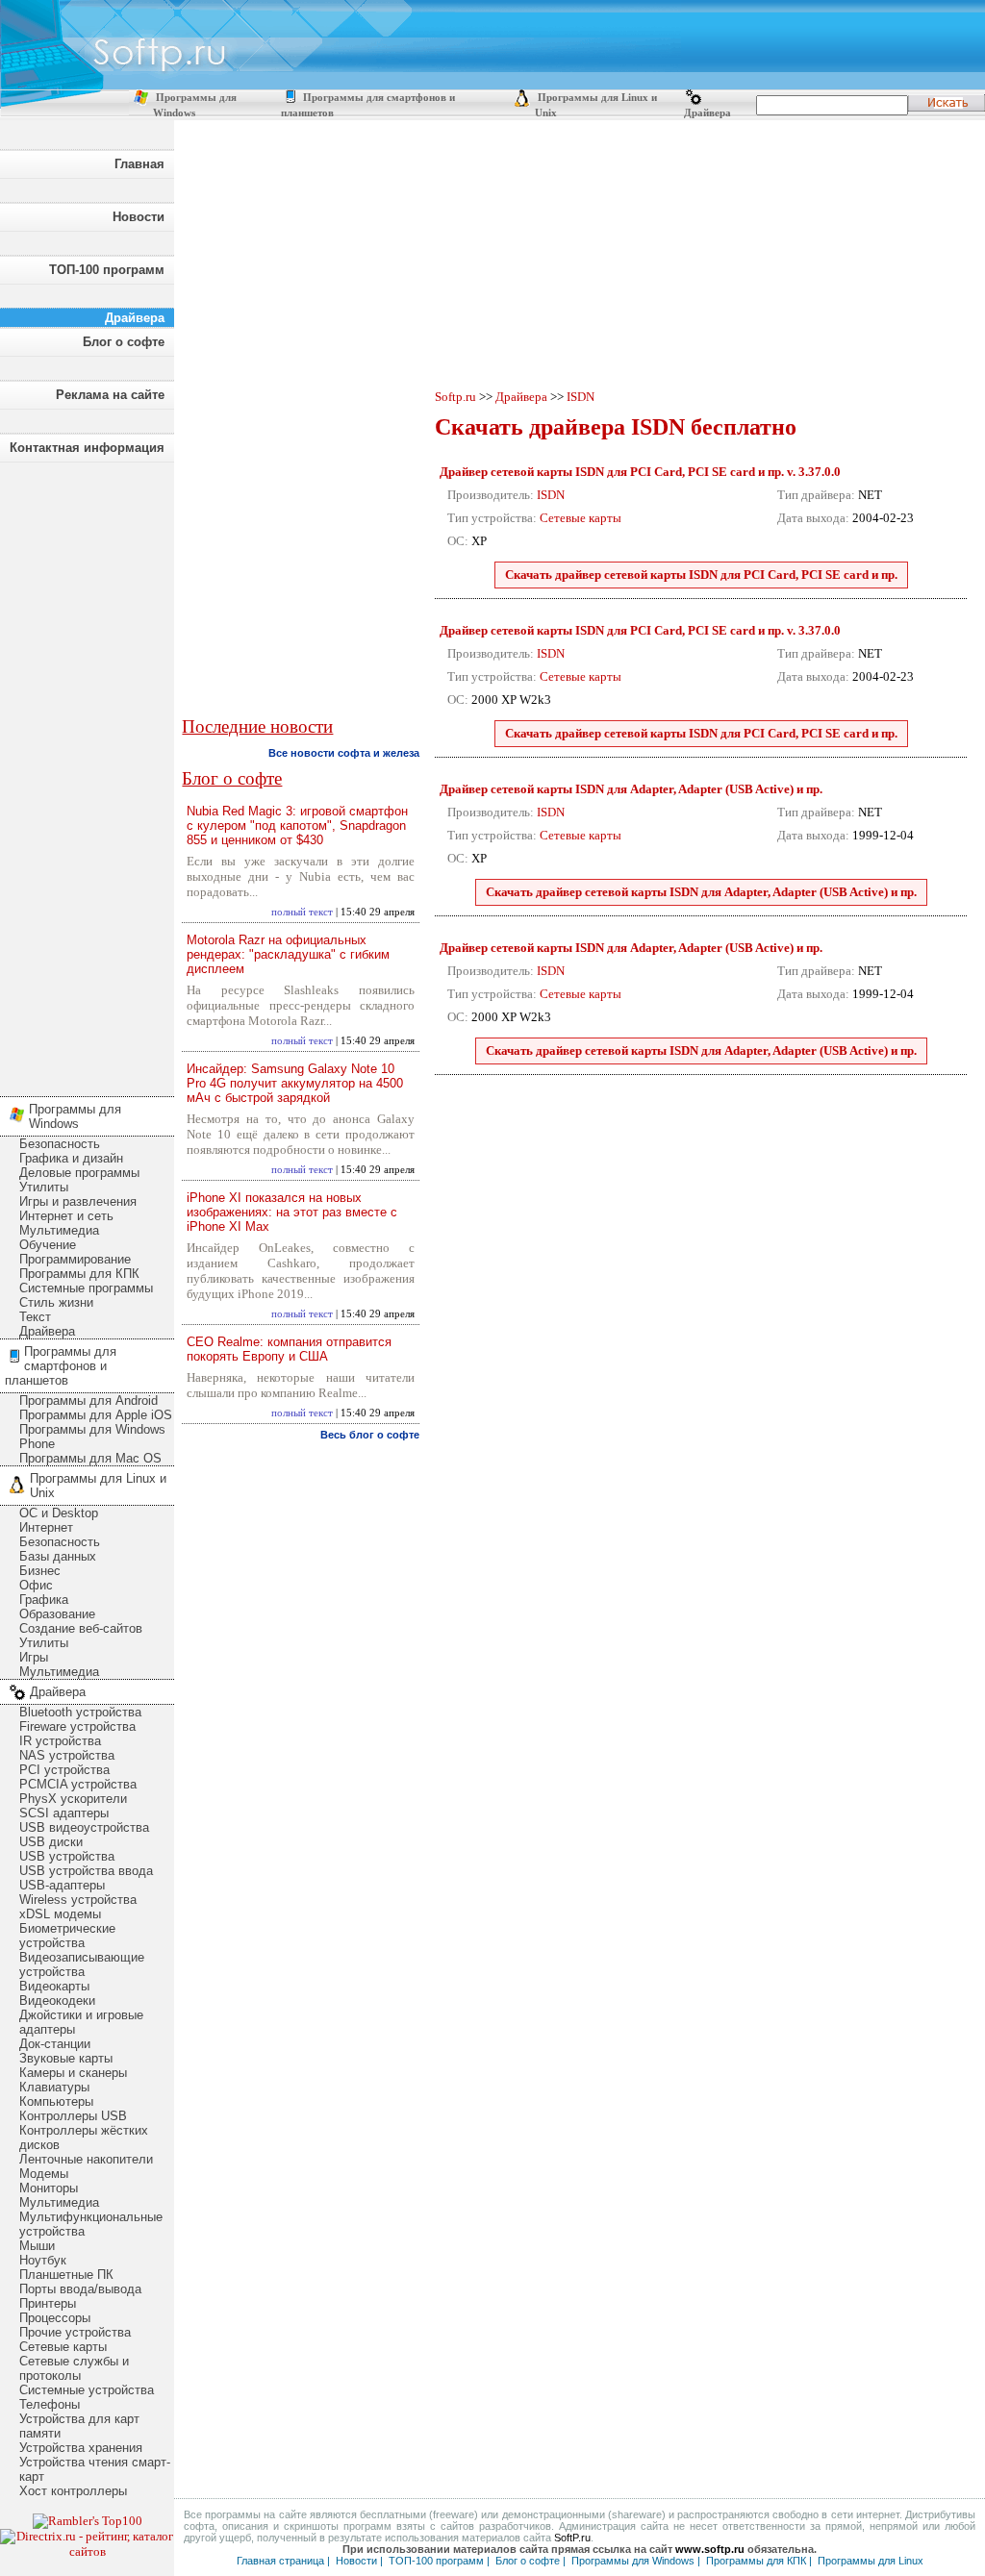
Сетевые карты (63, 2347)
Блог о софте (124, 342)
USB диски (51, 1842)
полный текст (302, 912)
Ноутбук (43, 2260)
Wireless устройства (78, 1900)
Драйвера (706, 113)
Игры (34, 1657)
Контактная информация (87, 448)
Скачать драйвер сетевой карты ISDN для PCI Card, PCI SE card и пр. (701, 575)
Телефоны (50, 2404)
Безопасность (60, 1144)
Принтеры (48, 2303)
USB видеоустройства (84, 1827)
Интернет (46, 1527)
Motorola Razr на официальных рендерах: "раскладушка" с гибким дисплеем (288, 954)
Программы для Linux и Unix (98, 1486)
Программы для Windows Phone (92, 1437)
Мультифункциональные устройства (91, 2224)
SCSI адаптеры (64, 1813)
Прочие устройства (75, 2332)
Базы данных (58, 1556)
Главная (139, 164)
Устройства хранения (81, 2448)
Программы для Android (88, 1401)
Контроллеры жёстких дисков (84, 2138)
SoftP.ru (572, 2538)
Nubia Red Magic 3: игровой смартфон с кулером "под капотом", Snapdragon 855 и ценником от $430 (297, 825)
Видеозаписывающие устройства (82, 1964)
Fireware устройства (77, 1726)
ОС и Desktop (59, 1513)
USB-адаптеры (62, 1885)
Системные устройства (87, 2390)
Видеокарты (54, 1986)
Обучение (48, 1245)
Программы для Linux (871, 2561)
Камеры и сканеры (73, 2073)
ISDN (581, 397)
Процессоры (55, 2318)
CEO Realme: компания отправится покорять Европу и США (289, 1349)
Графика (44, 1600)
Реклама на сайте (110, 395)
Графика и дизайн (71, 1158)
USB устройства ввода (86, 1871)
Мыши (37, 2246)
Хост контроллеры (73, 2491)
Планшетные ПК (66, 2275)
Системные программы (86, 1288)
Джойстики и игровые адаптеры (81, 2022)
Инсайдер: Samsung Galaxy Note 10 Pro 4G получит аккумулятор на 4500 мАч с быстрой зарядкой (295, 1083)
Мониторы (49, 2188)
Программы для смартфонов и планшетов (61, 1366)
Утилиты (44, 1187)
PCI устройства (64, 1770)
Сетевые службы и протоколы (74, 2368)
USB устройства (67, 1856)
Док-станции (55, 2044)
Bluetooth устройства (80, 1712)
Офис (36, 1585)
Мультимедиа (59, 1230)
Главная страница (280, 2561)
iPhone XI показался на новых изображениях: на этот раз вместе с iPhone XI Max (292, 1212)
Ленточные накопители (86, 2159)
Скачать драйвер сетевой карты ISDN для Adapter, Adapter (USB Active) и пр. (701, 892)
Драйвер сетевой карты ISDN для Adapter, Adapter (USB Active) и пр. (631, 789)
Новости (139, 217)
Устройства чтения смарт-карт (95, 2469)
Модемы (44, 2174)
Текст (35, 1317)
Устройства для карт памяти (79, 2426)
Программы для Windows (75, 1116)
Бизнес (40, 1571)
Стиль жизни (56, 1302)
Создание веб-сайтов (81, 1628)
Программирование (75, 1259)
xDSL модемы (60, 1914)
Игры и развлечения (78, 1201)
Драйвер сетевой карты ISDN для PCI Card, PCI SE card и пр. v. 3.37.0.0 (640, 472)
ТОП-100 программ (107, 270)
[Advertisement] (87, 774)
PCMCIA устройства (78, 1784)
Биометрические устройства (67, 1936)
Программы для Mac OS (90, 1458)
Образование (57, 1614)
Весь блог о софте (370, 1435)
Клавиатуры (54, 2087)
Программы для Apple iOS (96, 1415)
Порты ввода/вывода (80, 2289)
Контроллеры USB (73, 2116)
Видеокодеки (57, 2001)
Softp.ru (455, 397)
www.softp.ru (710, 2549)
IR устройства (60, 1741)
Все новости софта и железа (344, 753)
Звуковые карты (66, 2058)
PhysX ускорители (73, 1799)
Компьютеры (56, 2101)
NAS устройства (67, 1755)
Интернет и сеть (66, 1216)
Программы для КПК (79, 1274)
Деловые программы (79, 1173)
